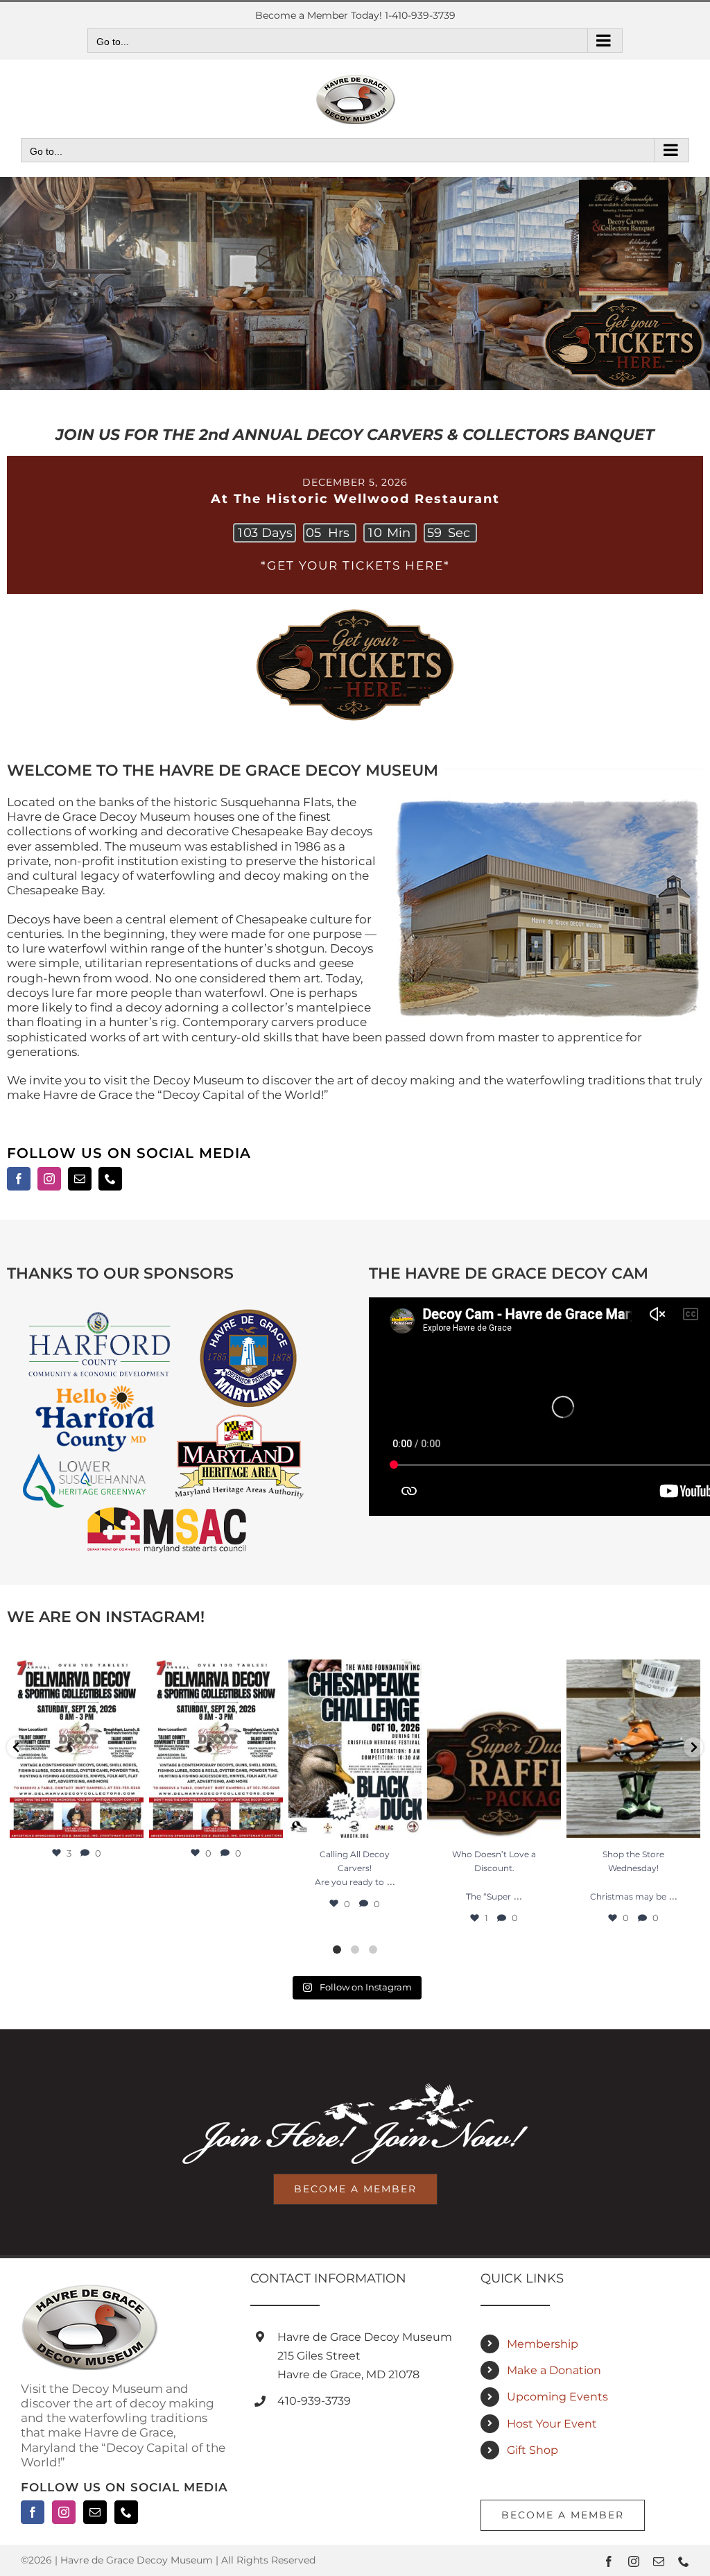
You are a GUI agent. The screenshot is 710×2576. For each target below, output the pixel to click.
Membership (543, 2344)
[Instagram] (64, 2512)
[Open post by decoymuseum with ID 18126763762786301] (216, 1748)
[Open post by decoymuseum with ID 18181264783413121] (494, 1748)
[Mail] (95, 2512)
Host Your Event (552, 2424)
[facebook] (19, 1179)
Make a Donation (554, 2370)
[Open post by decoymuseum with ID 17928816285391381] (633, 1748)
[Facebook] (33, 2512)
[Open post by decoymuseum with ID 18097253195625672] (77, 1748)
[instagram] (49, 1179)
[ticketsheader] (355, 610)
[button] (17, 1747)
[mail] (80, 1179)
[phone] (110, 1179)
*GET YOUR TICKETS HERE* (355, 565)
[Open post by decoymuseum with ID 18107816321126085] (355, 1748)
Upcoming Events (557, 2397)
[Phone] (126, 2512)
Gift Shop (532, 2450)
